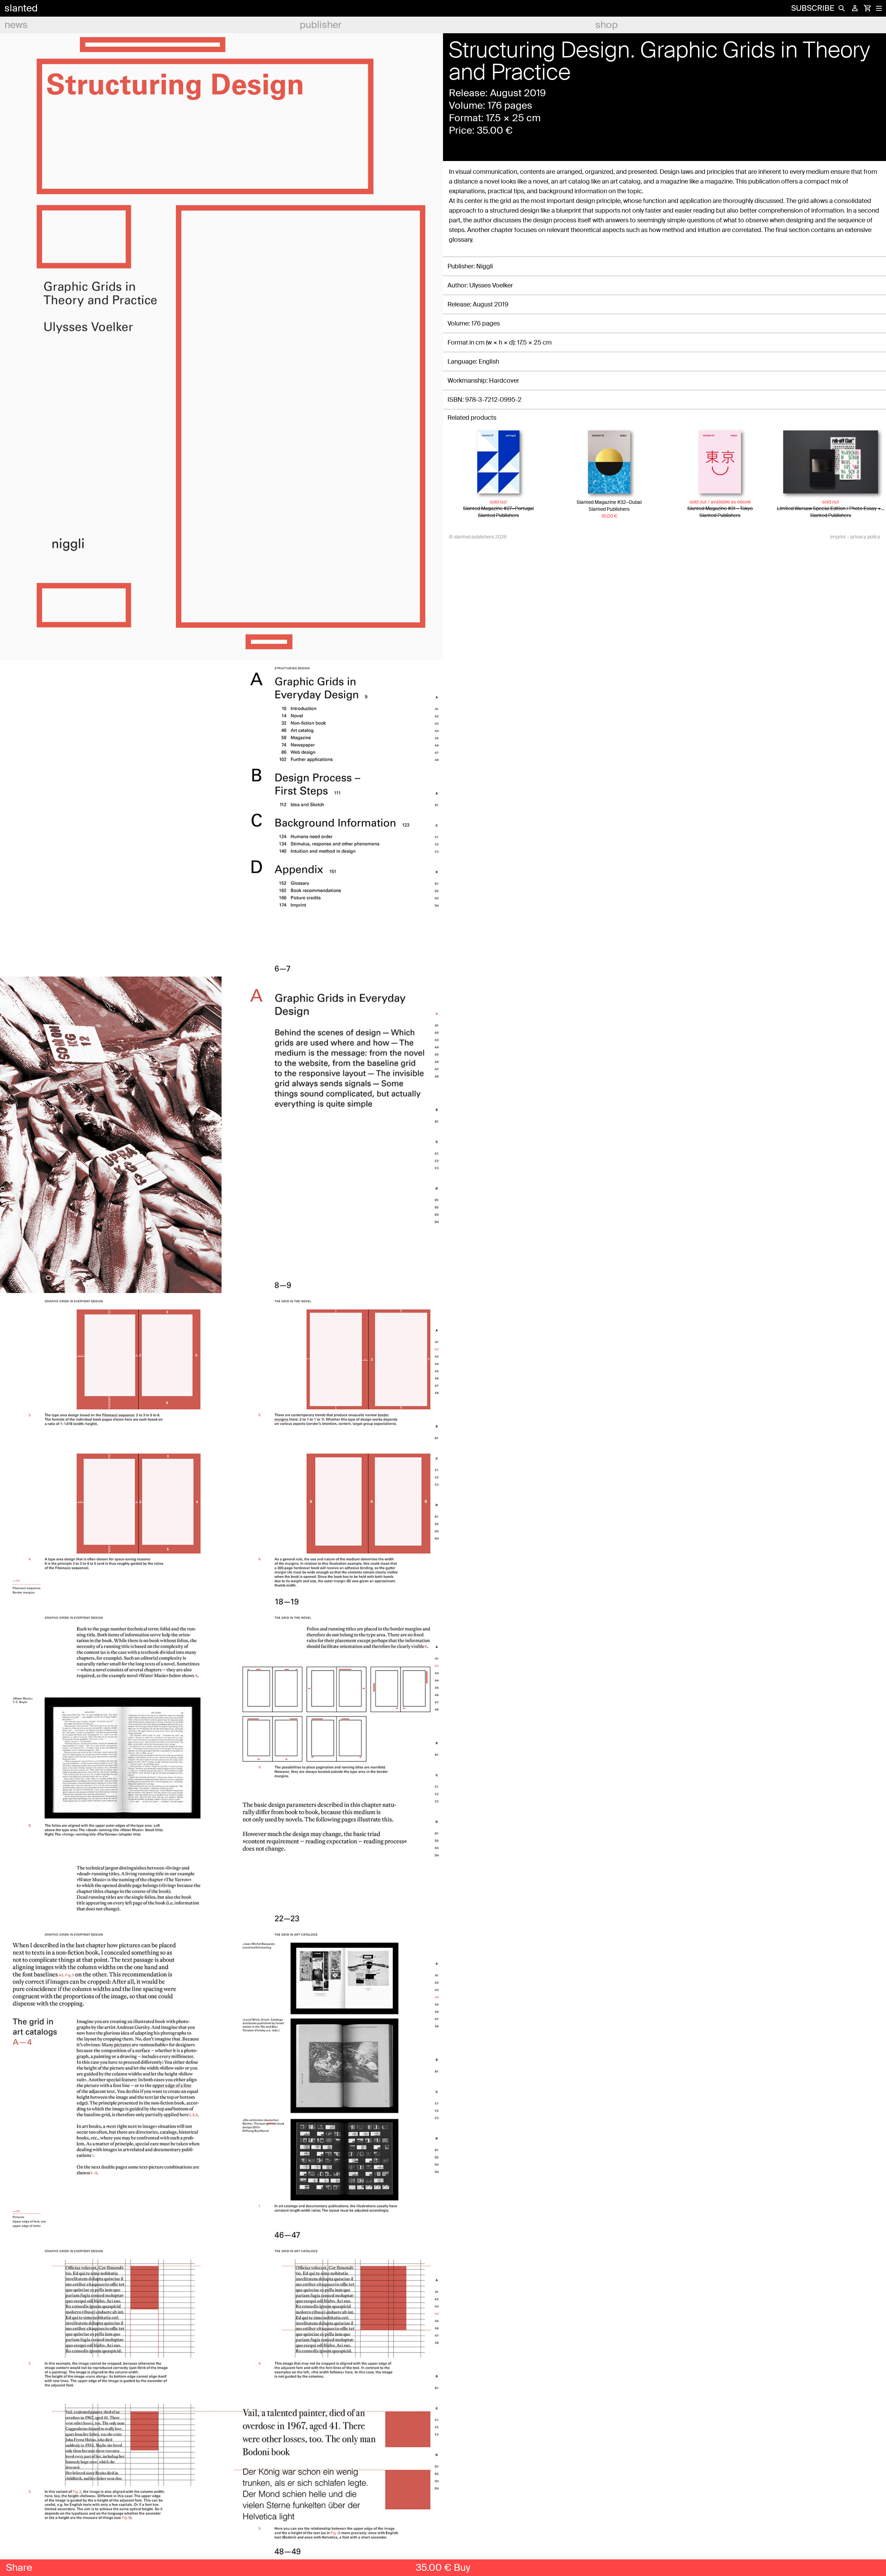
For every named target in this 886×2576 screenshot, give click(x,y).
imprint (838, 537)
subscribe (813, 8)
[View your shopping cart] (867, 8)
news (16, 25)
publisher (321, 25)
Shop (607, 25)
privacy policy (865, 537)
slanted (21, 8)
